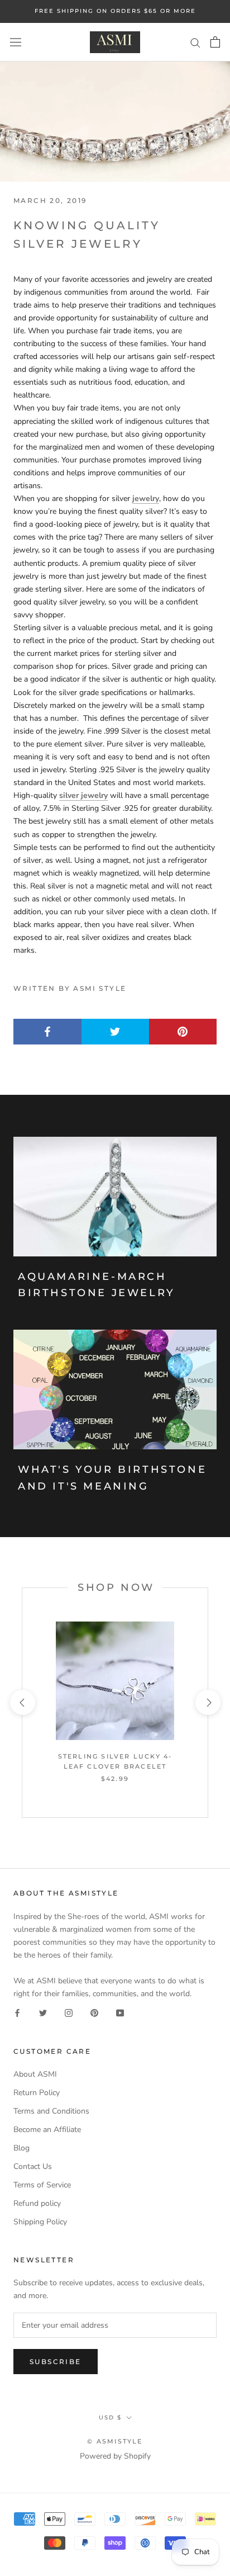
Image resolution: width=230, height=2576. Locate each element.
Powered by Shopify (115, 2456)
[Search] (195, 42)
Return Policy (37, 2093)
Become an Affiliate (47, 2130)
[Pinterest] (94, 2013)
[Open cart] (215, 42)
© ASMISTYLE (115, 2441)
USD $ (110, 2417)
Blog (21, 2148)
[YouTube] (120, 2013)
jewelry (146, 498)
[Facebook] (17, 2013)
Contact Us (33, 2166)
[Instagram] (69, 2013)
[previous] (22, 1702)
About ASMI (35, 2074)
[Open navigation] (16, 42)
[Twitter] (43, 2013)
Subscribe (56, 2362)
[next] (207, 1702)
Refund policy (37, 2203)
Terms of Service (42, 2185)
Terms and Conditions (51, 2111)
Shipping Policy (40, 2222)
